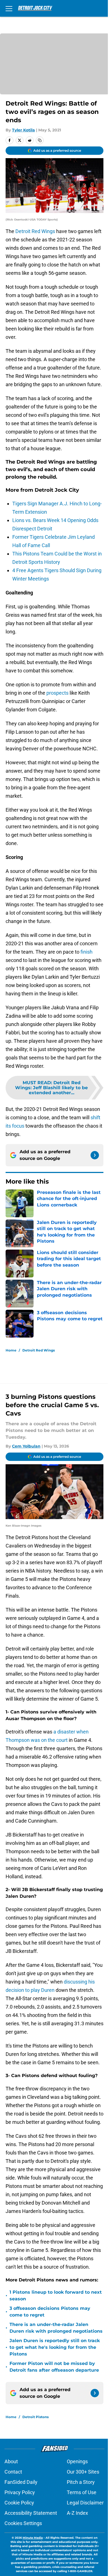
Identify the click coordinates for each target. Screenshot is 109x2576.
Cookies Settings (23, 2523)
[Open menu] (9, 8)
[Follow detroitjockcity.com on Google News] (95, 1155)
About (11, 2461)
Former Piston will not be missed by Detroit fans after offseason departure (54, 2367)
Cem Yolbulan (26, 1446)
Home (11, 1350)
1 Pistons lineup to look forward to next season (56, 2295)
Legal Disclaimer (85, 2503)
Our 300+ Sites (83, 2472)
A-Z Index (77, 2513)
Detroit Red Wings (35, 231)
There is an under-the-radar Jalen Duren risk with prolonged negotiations (56, 2328)
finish (87, 952)
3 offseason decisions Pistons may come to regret (50, 2312)
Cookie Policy (19, 2503)
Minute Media (33, 2538)
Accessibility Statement (31, 2513)
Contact (13, 2472)
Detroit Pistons (35, 2417)
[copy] (40, 140)
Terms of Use (82, 2492)
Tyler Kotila (23, 130)
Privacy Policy (20, 2492)
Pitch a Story (81, 2482)
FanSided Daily (21, 2482)
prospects (57, 693)
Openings (77, 2461)
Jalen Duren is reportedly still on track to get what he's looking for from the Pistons (55, 2347)
